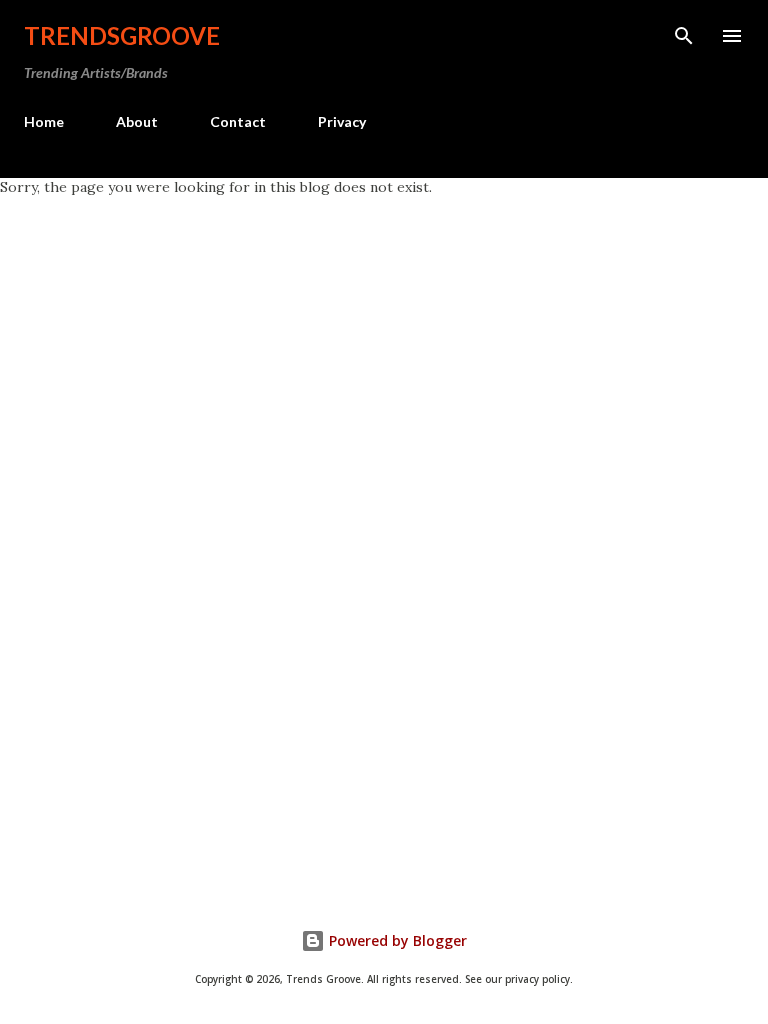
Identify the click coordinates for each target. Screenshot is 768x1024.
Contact (238, 121)
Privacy (342, 121)
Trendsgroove (122, 35)
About (137, 121)
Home (44, 121)
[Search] (684, 36)
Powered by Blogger (396, 940)
